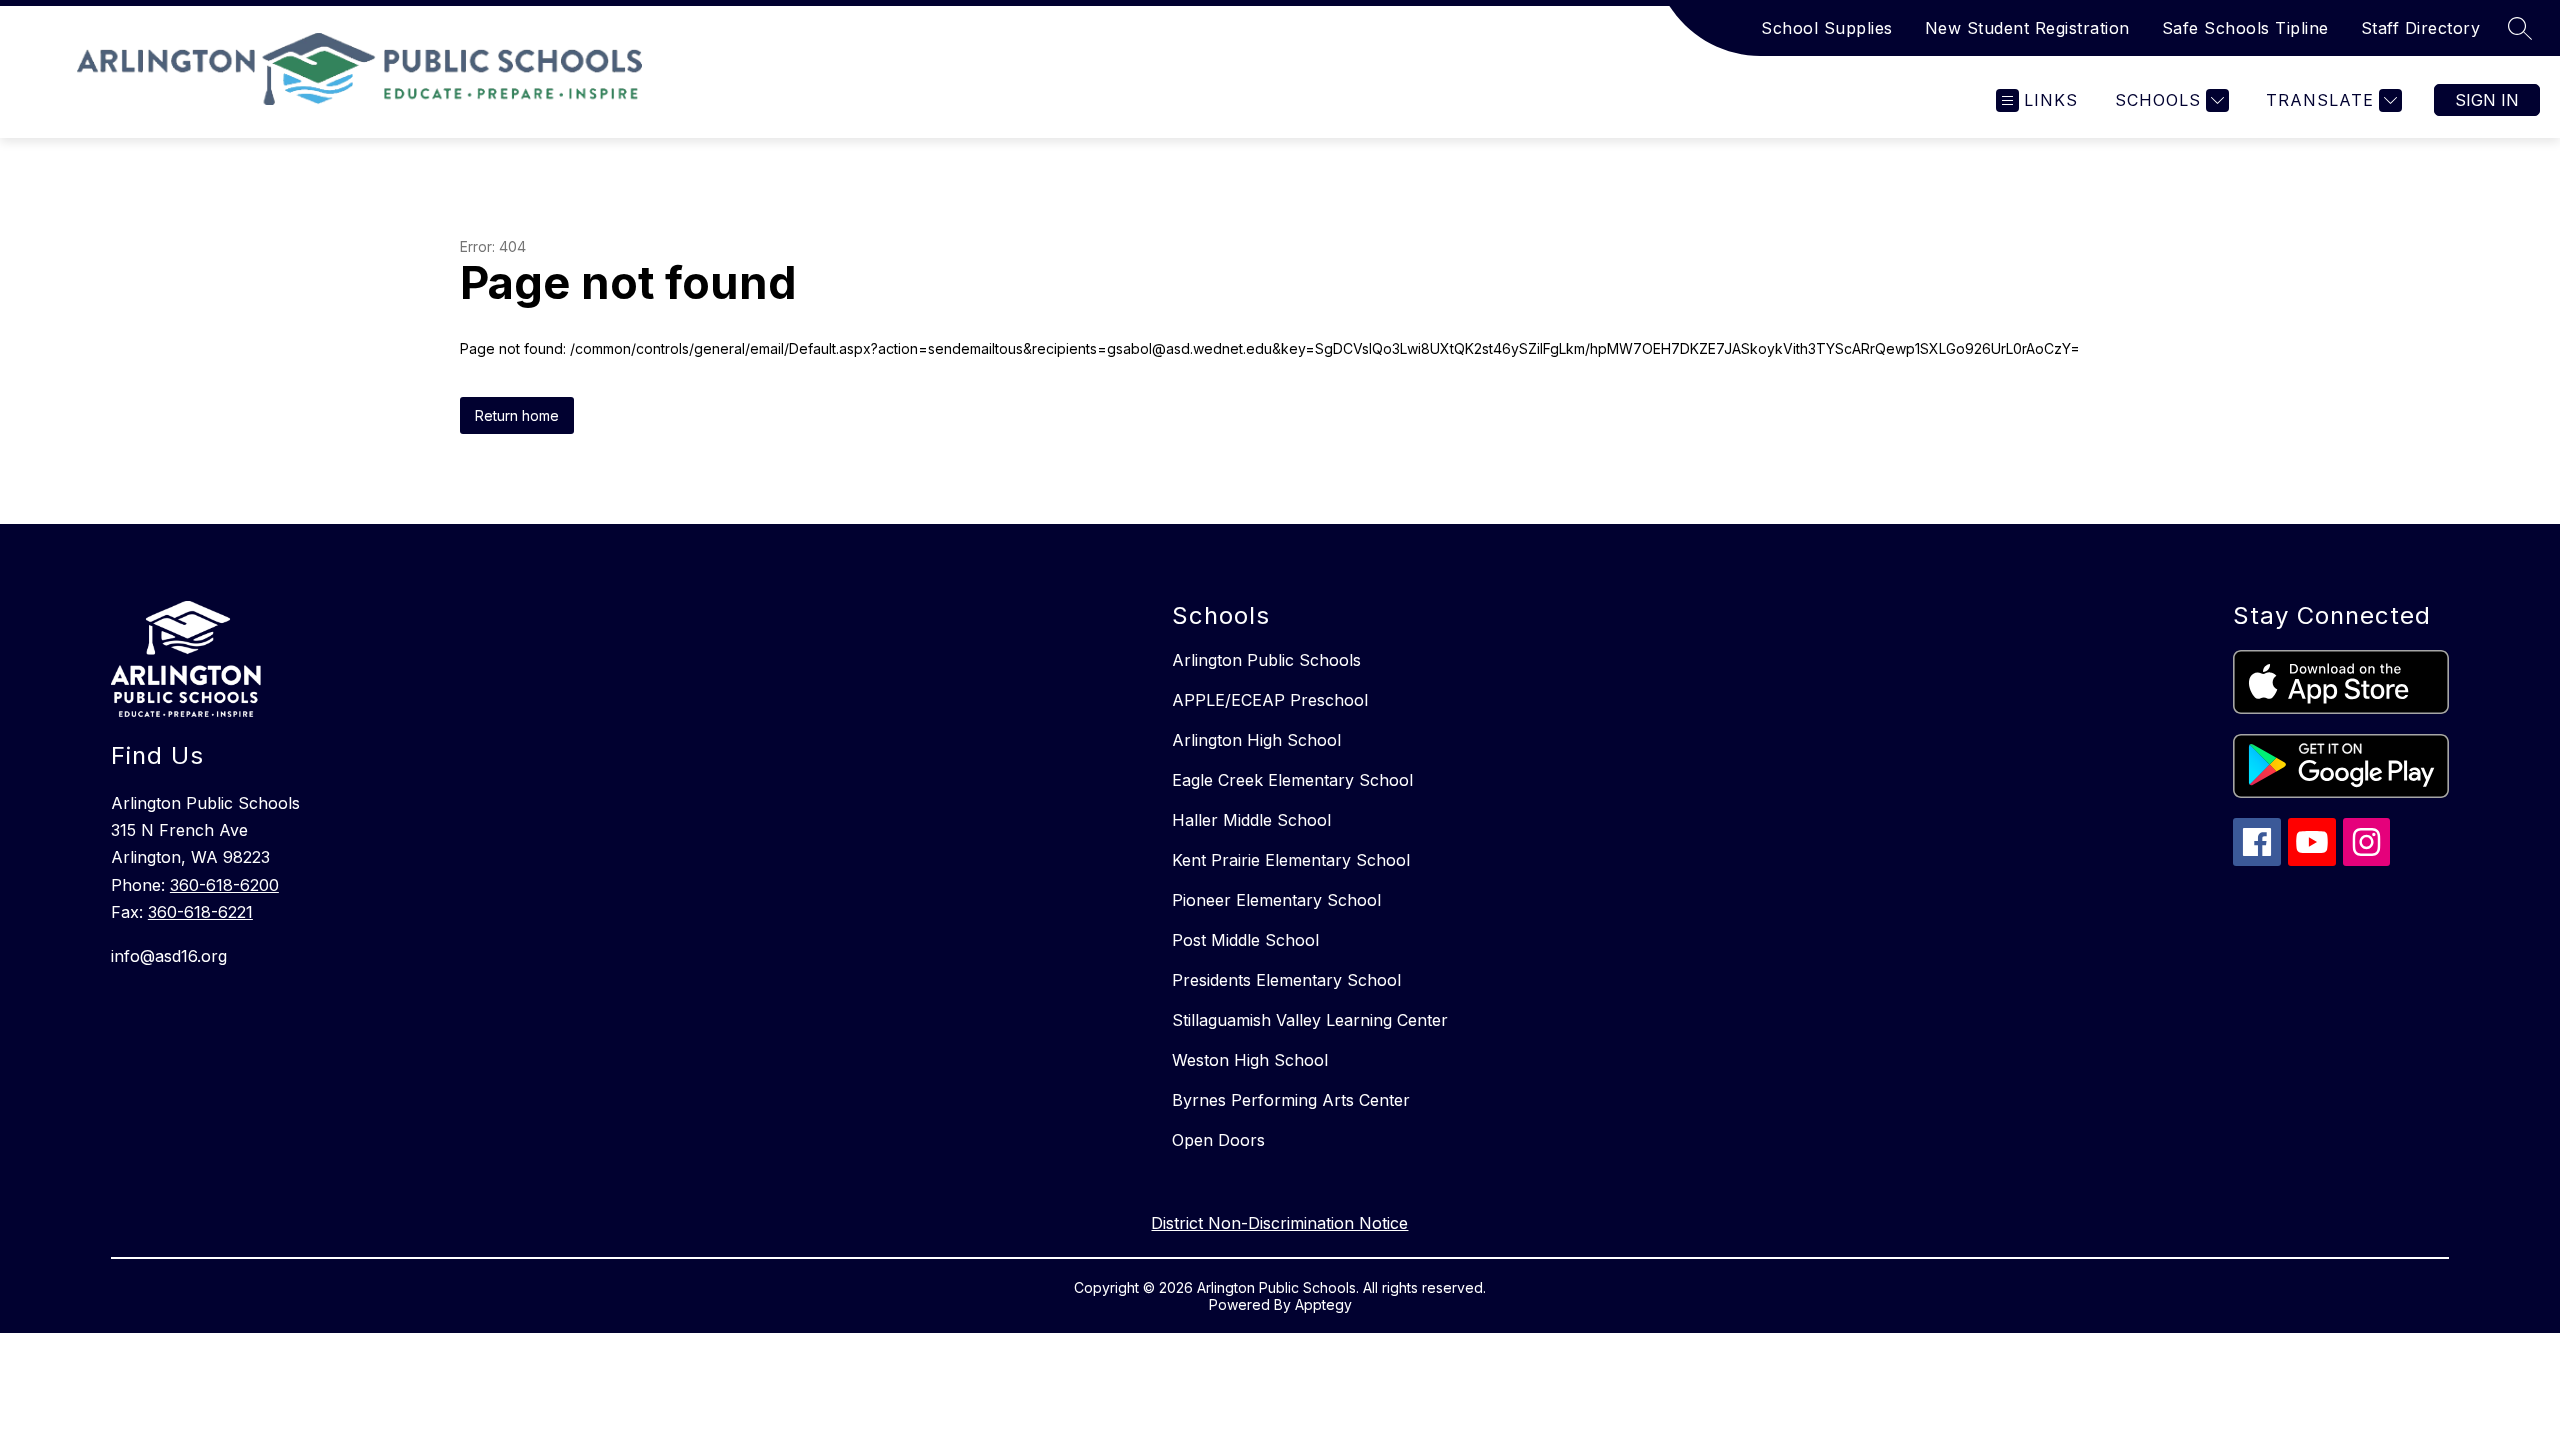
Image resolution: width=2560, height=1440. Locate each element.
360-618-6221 (200, 912)
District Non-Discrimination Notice (1279, 1223)
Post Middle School (1245, 940)
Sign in (2487, 100)
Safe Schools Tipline (2245, 28)
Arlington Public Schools (1266, 660)
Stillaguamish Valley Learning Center (1310, 1020)
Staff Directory (2421, 28)
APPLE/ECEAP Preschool (1270, 700)
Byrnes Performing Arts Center (1291, 1100)
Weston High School (1250, 1060)
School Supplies (1827, 28)
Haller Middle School (1251, 820)
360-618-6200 (224, 885)
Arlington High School (1256, 740)
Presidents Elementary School (1286, 980)
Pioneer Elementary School (1276, 900)
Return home (517, 415)
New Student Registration (2027, 28)
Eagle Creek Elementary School (1292, 780)
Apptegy (1323, 1304)
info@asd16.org (169, 956)
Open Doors (1218, 1140)
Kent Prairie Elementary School (1291, 860)
